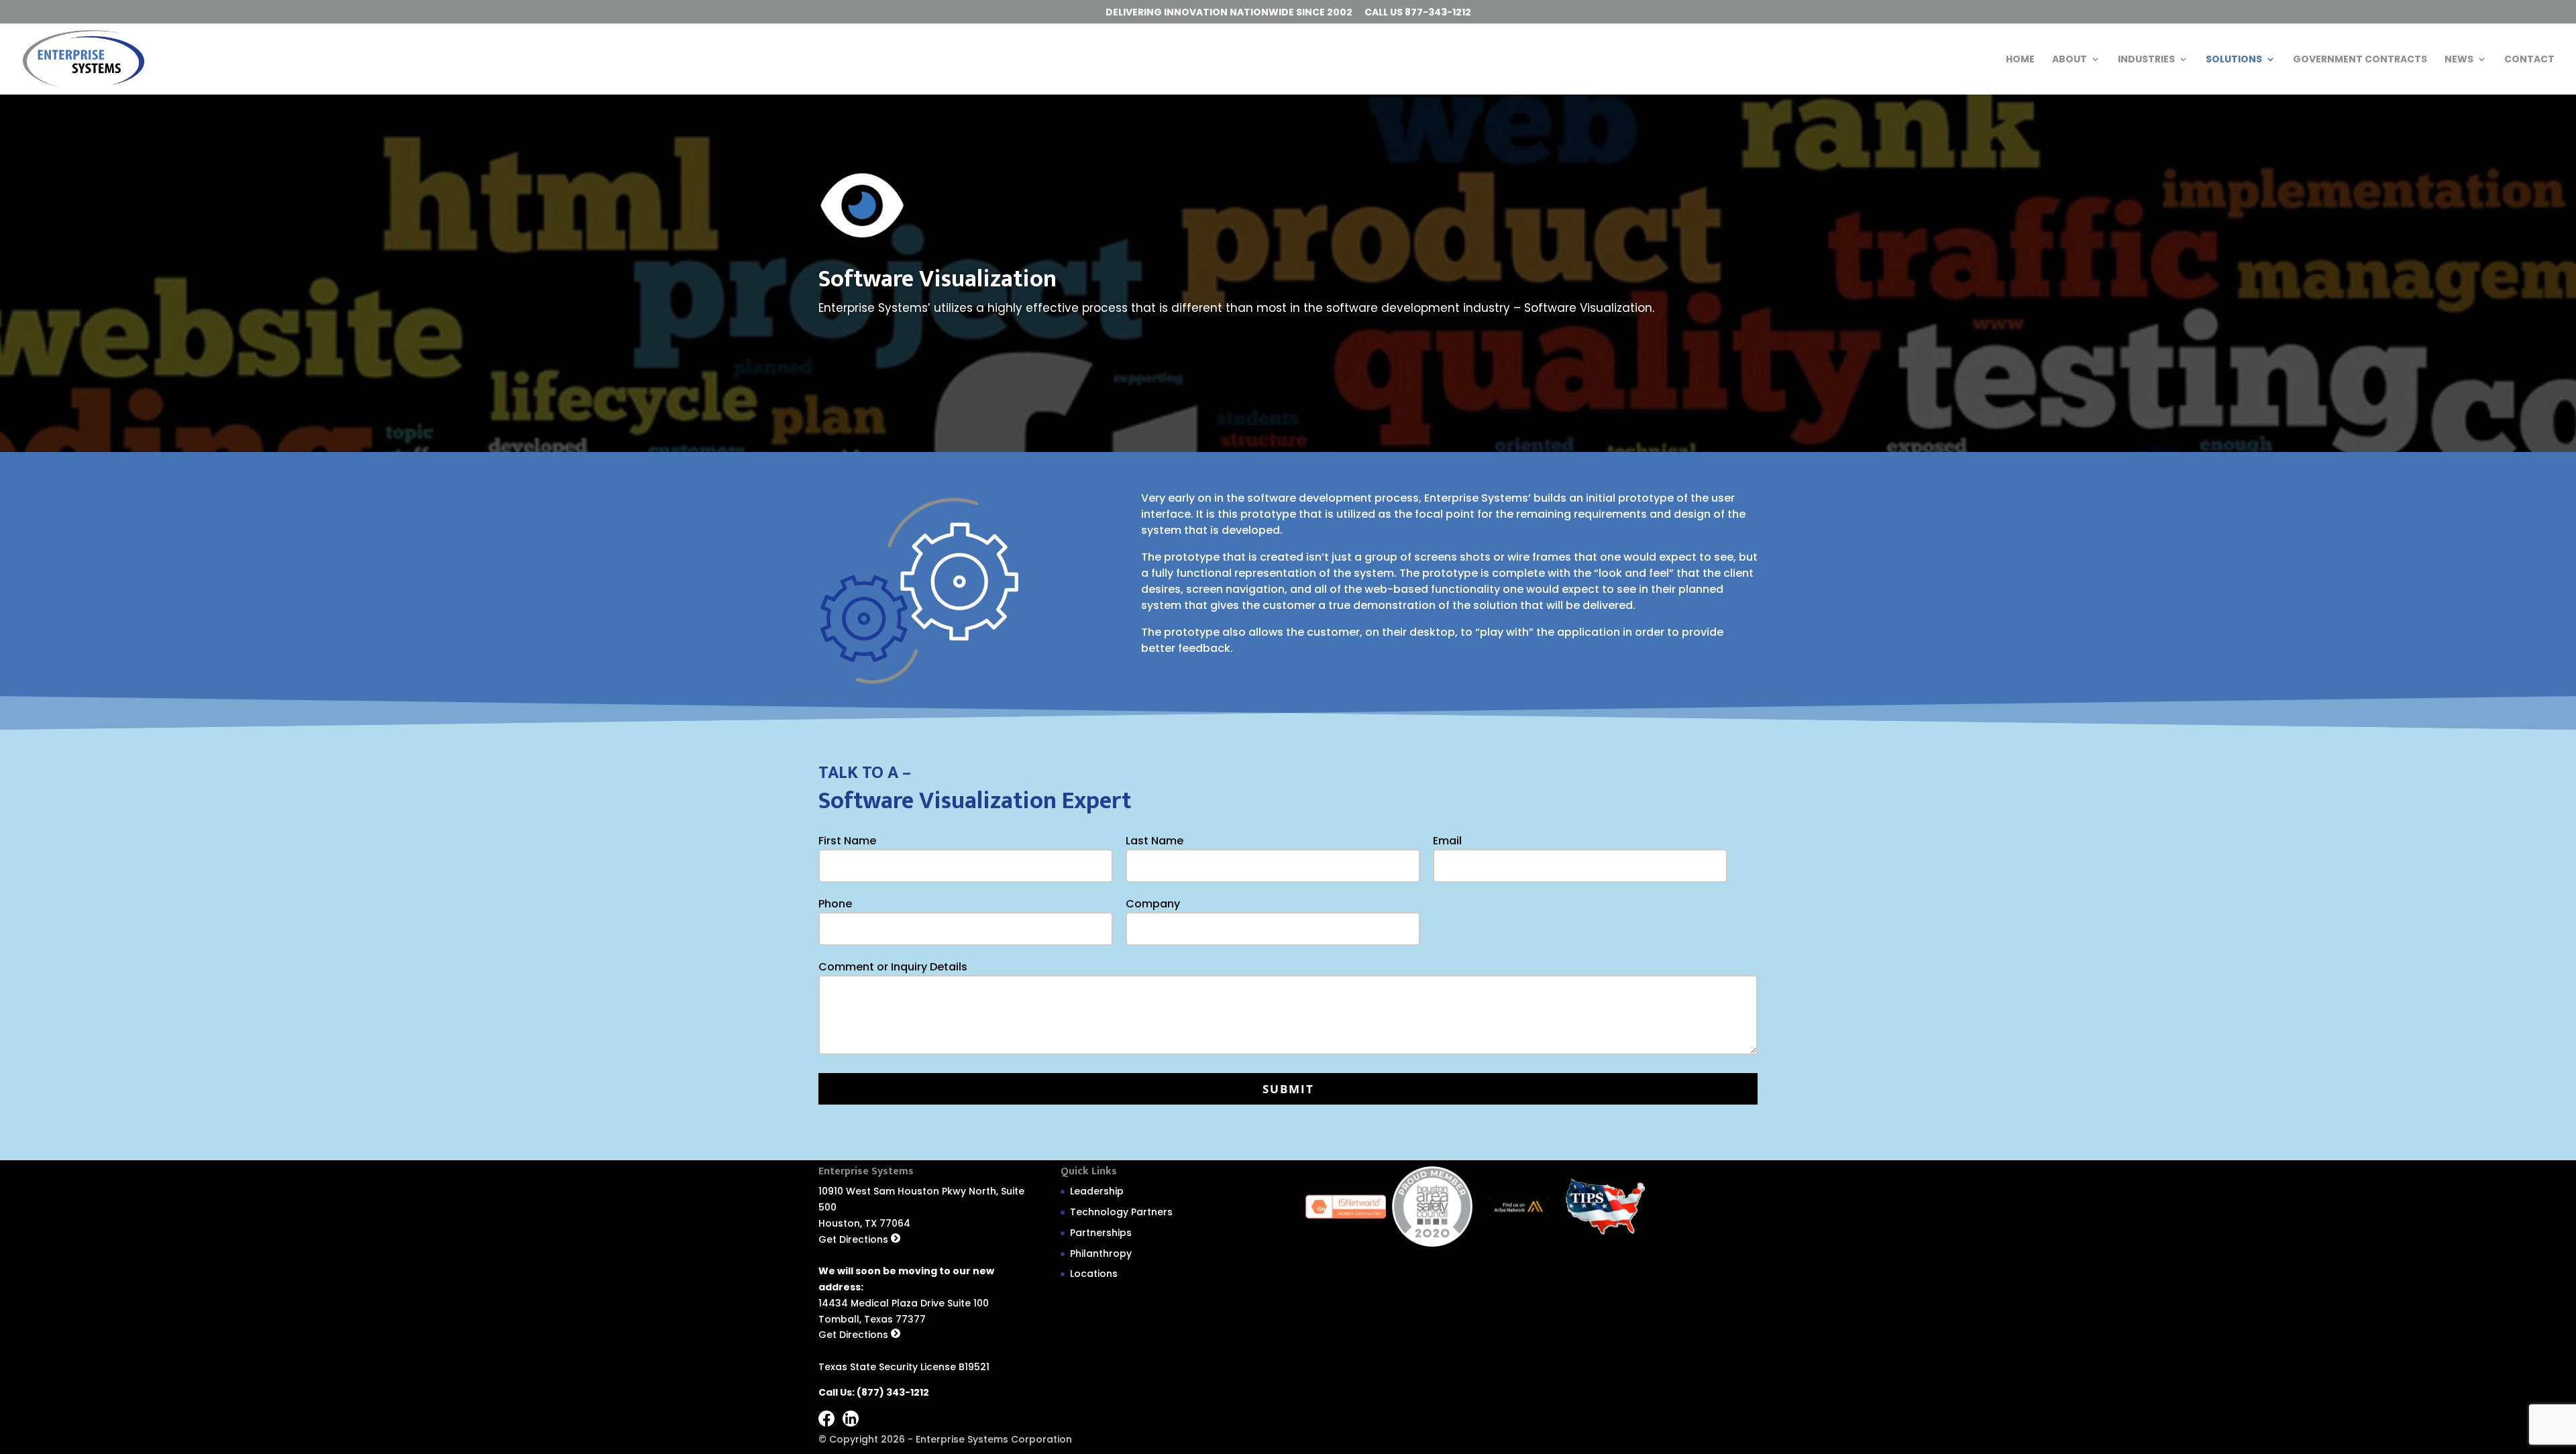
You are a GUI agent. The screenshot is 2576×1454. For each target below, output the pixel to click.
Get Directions (855, 1239)
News (2459, 60)
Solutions (2234, 60)
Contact (2529, 60)
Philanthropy (1101, 1253)
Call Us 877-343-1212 (1418, 13)
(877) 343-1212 (893, 1392)
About (2070, 60)
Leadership (1097, 1191)
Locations (1094, 1274)
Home (2020, 60)
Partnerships (1101, 1233)
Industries (2146, 60)
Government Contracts (2360, 60)
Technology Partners (1121, 1212)
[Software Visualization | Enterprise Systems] (84, 58)
